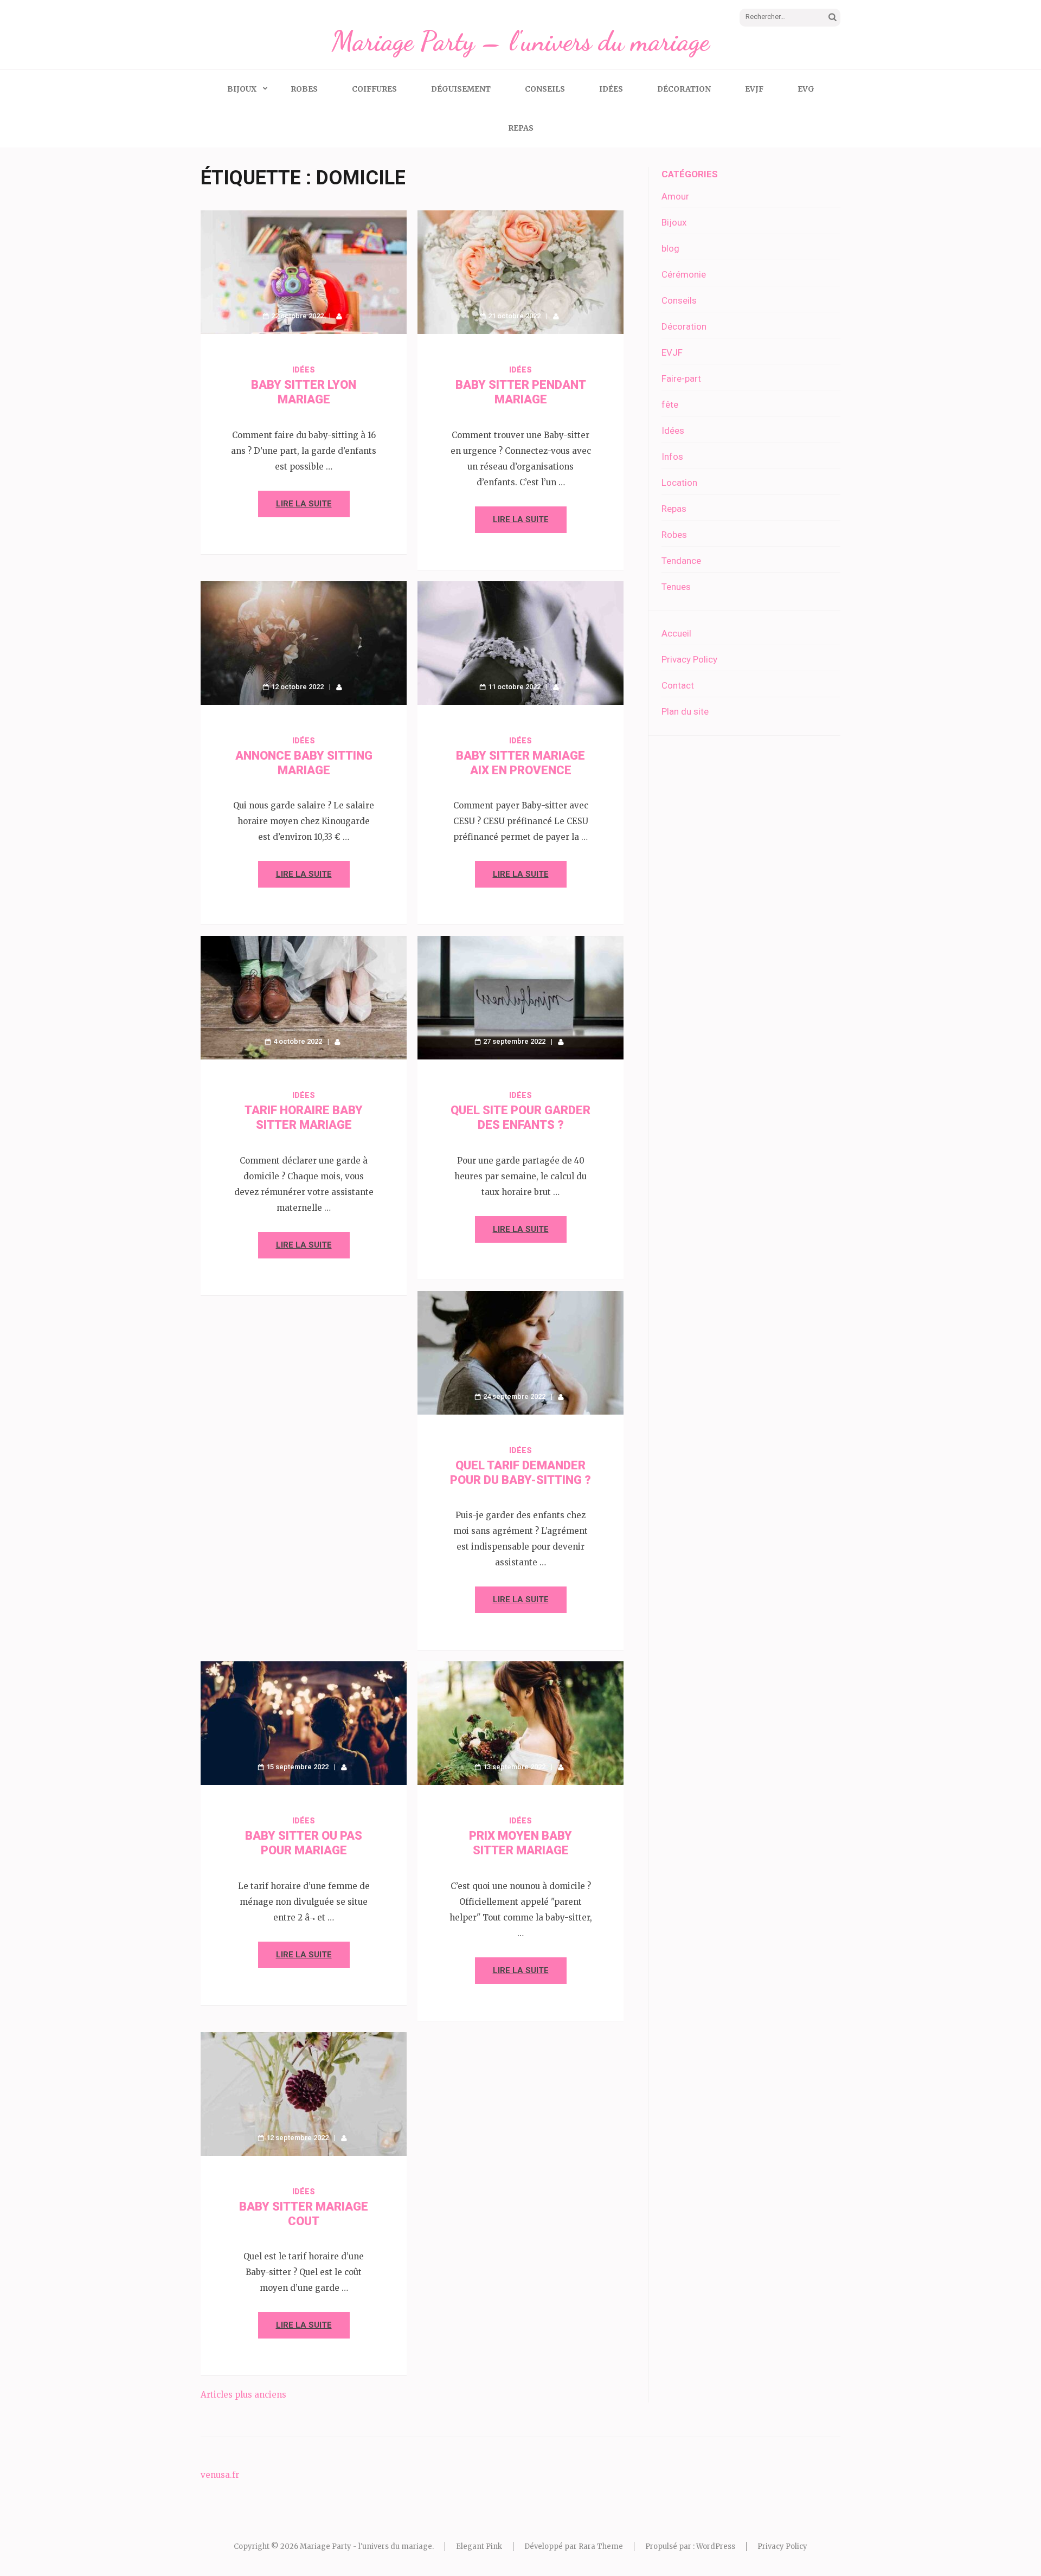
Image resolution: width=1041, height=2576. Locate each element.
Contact (678, 685)
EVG (806, 89)
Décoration (684, 89)
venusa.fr (220, 2475)
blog (670, 248)
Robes (304, 89)
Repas (521, 128)
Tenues (676, 587)
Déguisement (461, 89)
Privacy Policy (689, 659)
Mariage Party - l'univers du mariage (366, 2546)
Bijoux (242, 89)
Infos (672, 457)
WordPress (716, 2546)
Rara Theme (601, 2546)
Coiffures (374, 89)
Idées (611, 89)
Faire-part (681, 378)
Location (679, 483)
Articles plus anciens (243, 2395)
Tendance (681, 561)
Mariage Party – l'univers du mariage (520, 41)
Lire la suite (304, 504)
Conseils (545, 89)
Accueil (676, 633)
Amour (675, 196)
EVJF (754, 89)
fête (670, 404)
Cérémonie (684, 274)
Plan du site (685, 711)
